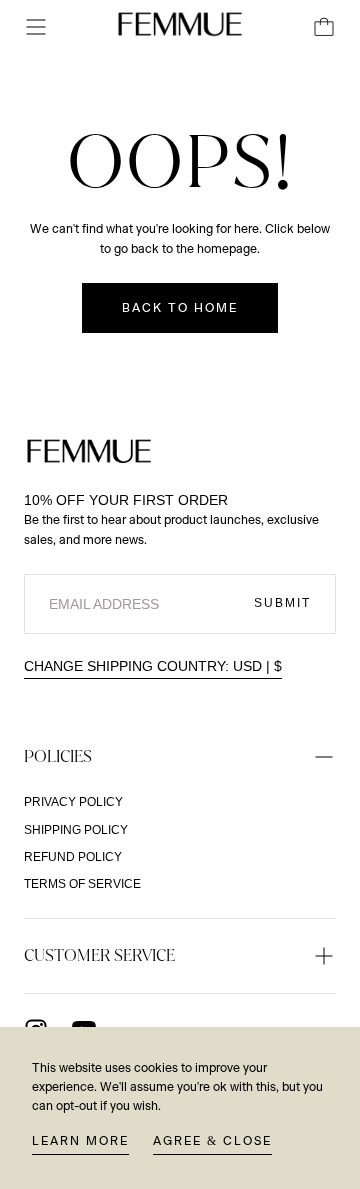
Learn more (80, 1141)
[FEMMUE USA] (89, 451)
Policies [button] (58, 756)
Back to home (180, 308)
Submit (282, 603)
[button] (36, 27)
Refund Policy (73, 857)
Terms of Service (82, 884)
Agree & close (212, 1141)
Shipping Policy (76, 830)
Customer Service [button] (99, 955)
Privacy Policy (73, 802)
